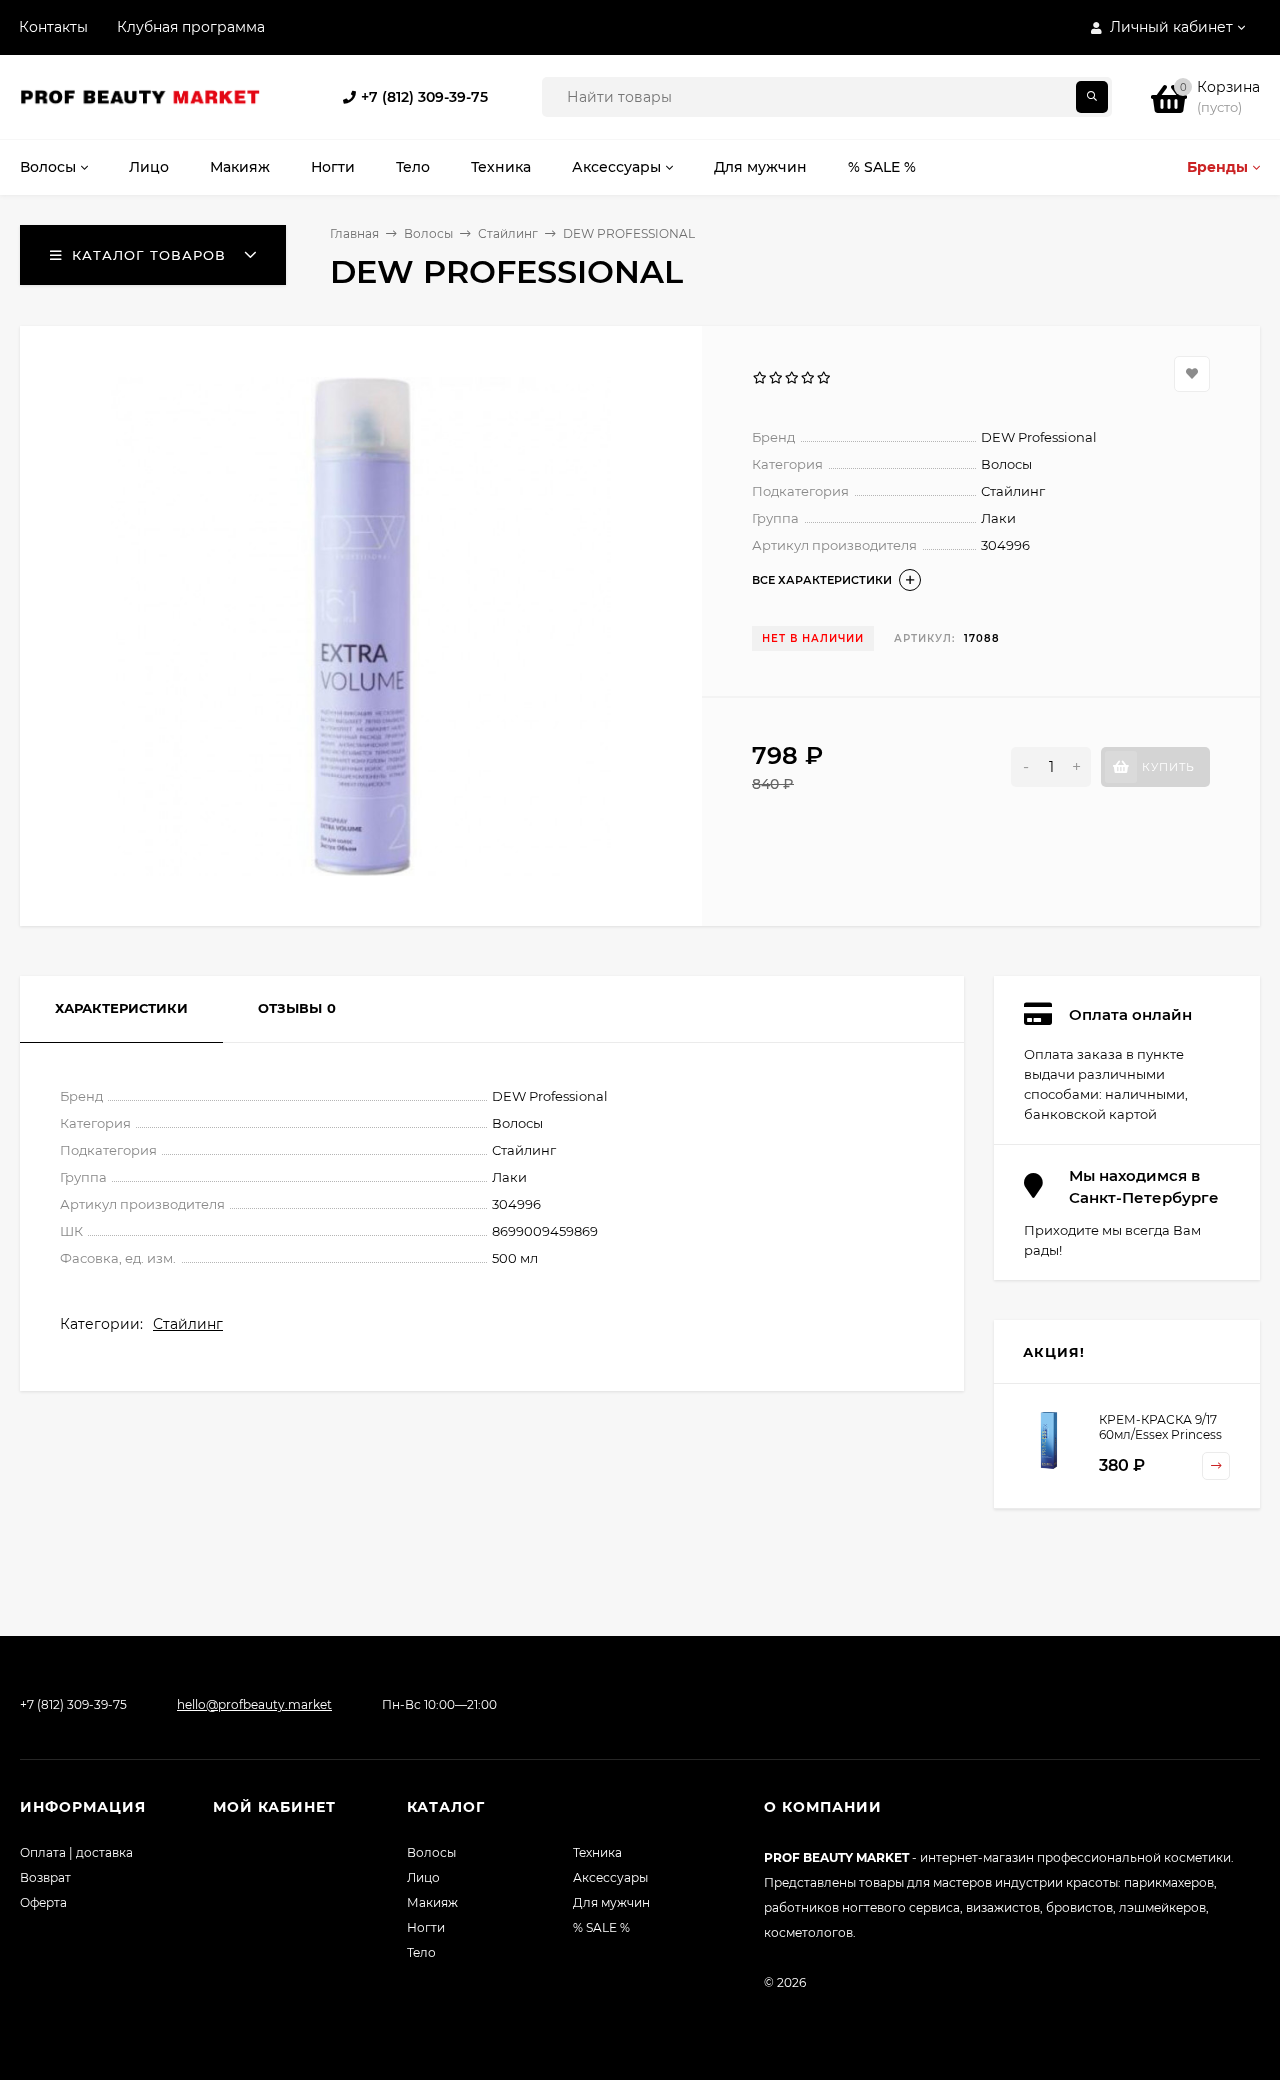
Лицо (423, 1877)
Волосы (428, 233)
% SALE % (601, 1927)
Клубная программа (191, 27)
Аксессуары (610, 1877)
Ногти (426, 1927)
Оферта (43, 1902)
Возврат (45, 1877)
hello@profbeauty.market (254, 1704)
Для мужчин (611, 1902)
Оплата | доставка (76, 1852)
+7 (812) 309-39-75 (424, 97)
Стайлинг (508, 233)
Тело (421, 1952)
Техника (597, 1852)
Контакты (53, 27)
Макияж (432, 1902)
